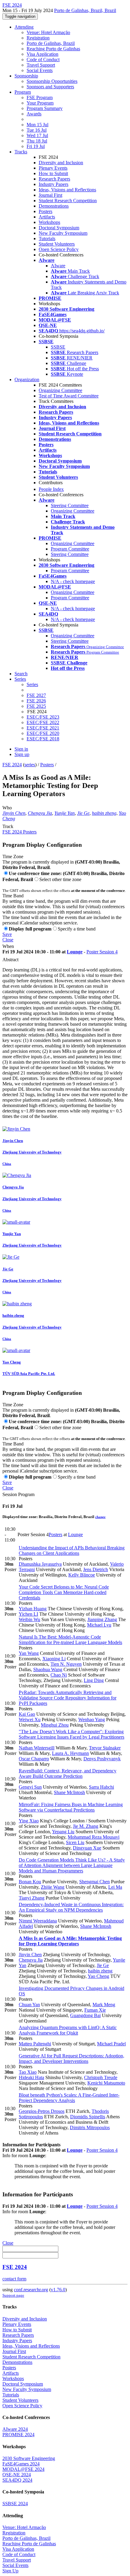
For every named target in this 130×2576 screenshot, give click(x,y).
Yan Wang (29, 1653)
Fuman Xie (95, 2010)
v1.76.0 (58, 2290)
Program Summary (45, 108)
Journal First (50, 195)
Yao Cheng (98, 1976)
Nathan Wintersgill (37, 1748)
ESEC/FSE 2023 (43, 717)
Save (7, 934)
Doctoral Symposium (59, 228)
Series (32, 684)
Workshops (49, 222)
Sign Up (10, 2571)
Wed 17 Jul (37, 135)
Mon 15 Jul (37, 125)
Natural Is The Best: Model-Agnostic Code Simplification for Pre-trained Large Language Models (70, 1640)
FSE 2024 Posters (19, 832)
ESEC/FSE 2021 (43, 728)
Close (8, 940)
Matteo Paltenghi (35, 2044)
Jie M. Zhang (86, 1826)
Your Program (40, 103)
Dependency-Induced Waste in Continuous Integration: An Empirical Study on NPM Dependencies (71, 1907)
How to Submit (53, 173)
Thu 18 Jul (37, 141)
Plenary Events (53, 168)
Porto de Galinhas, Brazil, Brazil (85, 10)
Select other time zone (60, 879)
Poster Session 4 (102, 952)
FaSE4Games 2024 (21, 2464)
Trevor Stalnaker (105, 1748)
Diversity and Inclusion (61, 163)
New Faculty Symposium (63, 233)
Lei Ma (115, 1887)
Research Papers (54, 179)
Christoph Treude (101, 2077)
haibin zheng (104, 813)
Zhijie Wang (53, 1887)
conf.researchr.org (31, 2290)
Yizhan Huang (33, 1609)
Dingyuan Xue (87, 1848)
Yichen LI (28, 1614)
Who (7, 808)
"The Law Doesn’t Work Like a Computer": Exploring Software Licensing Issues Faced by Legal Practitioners (71, 1734)
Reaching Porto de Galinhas (53, 49)
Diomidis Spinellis (88, 2117)
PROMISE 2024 (18, 2435)
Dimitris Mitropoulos (90, 2127)
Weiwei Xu (30, 1719)
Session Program (18, 1494)
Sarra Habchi (101, 1787)
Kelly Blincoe (82, 1575)
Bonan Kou (30, 1882)
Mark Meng (104, 2005)
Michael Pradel (111, 2044)
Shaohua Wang (48, 1669)
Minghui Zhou (55, 1725)
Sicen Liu (75, 1842)
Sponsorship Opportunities (52, 81)
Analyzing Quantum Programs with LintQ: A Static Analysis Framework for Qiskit (68, 2030)
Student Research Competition (68, 201)
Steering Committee (70, 505)
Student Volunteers (57, 244)
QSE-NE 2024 (17, 2475)
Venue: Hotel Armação (48, 32)
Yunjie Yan (65, 813)
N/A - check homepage (73, 581)
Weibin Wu (29, 1619)
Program (23, 92)
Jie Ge (83, 813)
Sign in (21, 749)
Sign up (22, 754)
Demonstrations (54, 206)
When (8, 946)
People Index (51, 489)
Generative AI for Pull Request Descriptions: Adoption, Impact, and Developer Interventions (71, 2058)
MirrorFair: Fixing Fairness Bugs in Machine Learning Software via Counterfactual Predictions (71, 1807)
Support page (13, 2295)
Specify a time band (77, 929)
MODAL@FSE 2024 (23, 2469)
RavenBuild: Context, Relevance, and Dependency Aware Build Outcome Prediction (68, 1773)
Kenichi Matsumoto (106, 2083)
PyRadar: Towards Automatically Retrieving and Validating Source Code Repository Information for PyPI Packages (68, 1698)
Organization (27, 380)
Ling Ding (94, 1680)
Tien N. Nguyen (66, 1664)
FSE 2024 (12, 765)
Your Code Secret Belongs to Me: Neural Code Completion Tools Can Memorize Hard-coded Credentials (64, 1592)
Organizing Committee (60, 390)
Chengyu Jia (40, 813)
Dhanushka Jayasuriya (40, 1564)
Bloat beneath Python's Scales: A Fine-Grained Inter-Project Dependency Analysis (69, 2098)
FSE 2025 (36, 706)
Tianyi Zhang (32, 1898)
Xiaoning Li (54, 1659)
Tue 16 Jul (37, 130)
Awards (34, 114)
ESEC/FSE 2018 (43, 739)
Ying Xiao (29, 1821)
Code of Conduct (43, 60)
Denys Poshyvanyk (102, 1759)
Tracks (21, 152)
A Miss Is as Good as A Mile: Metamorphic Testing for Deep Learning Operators (70, 1941)
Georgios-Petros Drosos (42, 2111)
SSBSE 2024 (15, 2504)
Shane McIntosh (69, 1792)
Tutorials (47, 238)
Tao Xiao (28, 2072)
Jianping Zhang (102, 1619)
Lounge (75, 952)
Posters (45, 211)
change (100, 1517)
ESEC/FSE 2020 (43, 733)
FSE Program (40, 97)
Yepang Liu (63, 1832)
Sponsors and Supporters (50, 87)
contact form (14, 2279)
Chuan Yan (29, 2005)
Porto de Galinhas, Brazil (51, 43)
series (30, 765)
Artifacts (47, 217)
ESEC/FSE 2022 (43, 722)
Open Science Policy (59, 249)
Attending (24, 27)
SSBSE (58, 347)
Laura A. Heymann (70, 1753)
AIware (58, 266)
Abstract (10, 960)
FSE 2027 (36, 695)
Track (8, 826)
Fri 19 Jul (36, 146)
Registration (38, 38)
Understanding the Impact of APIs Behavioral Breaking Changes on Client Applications (72, 1550)
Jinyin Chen (14, 813)
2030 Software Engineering (29, 2458)
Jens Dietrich (96, 1569)
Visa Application (42, 54)
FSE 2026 (36, 701)
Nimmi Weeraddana (38, 1921)
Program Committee (70, 549)
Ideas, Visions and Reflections (67, 190)
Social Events (40, 70)
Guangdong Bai (85, 2015)
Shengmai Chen (94, 1882)
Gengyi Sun (30, 1787)
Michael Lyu (99, 1625)
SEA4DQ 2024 (17, 2480)
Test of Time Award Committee (69, 396)
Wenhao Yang (92, 1719)
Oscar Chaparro (34, 1759)
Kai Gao (27, 1714)
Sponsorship (26, 76)
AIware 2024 (15, 2429)
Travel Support (41, 65)
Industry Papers (54, 184)
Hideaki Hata (31, 2077)
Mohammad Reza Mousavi (94, 1837)
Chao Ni (59, 1675)
